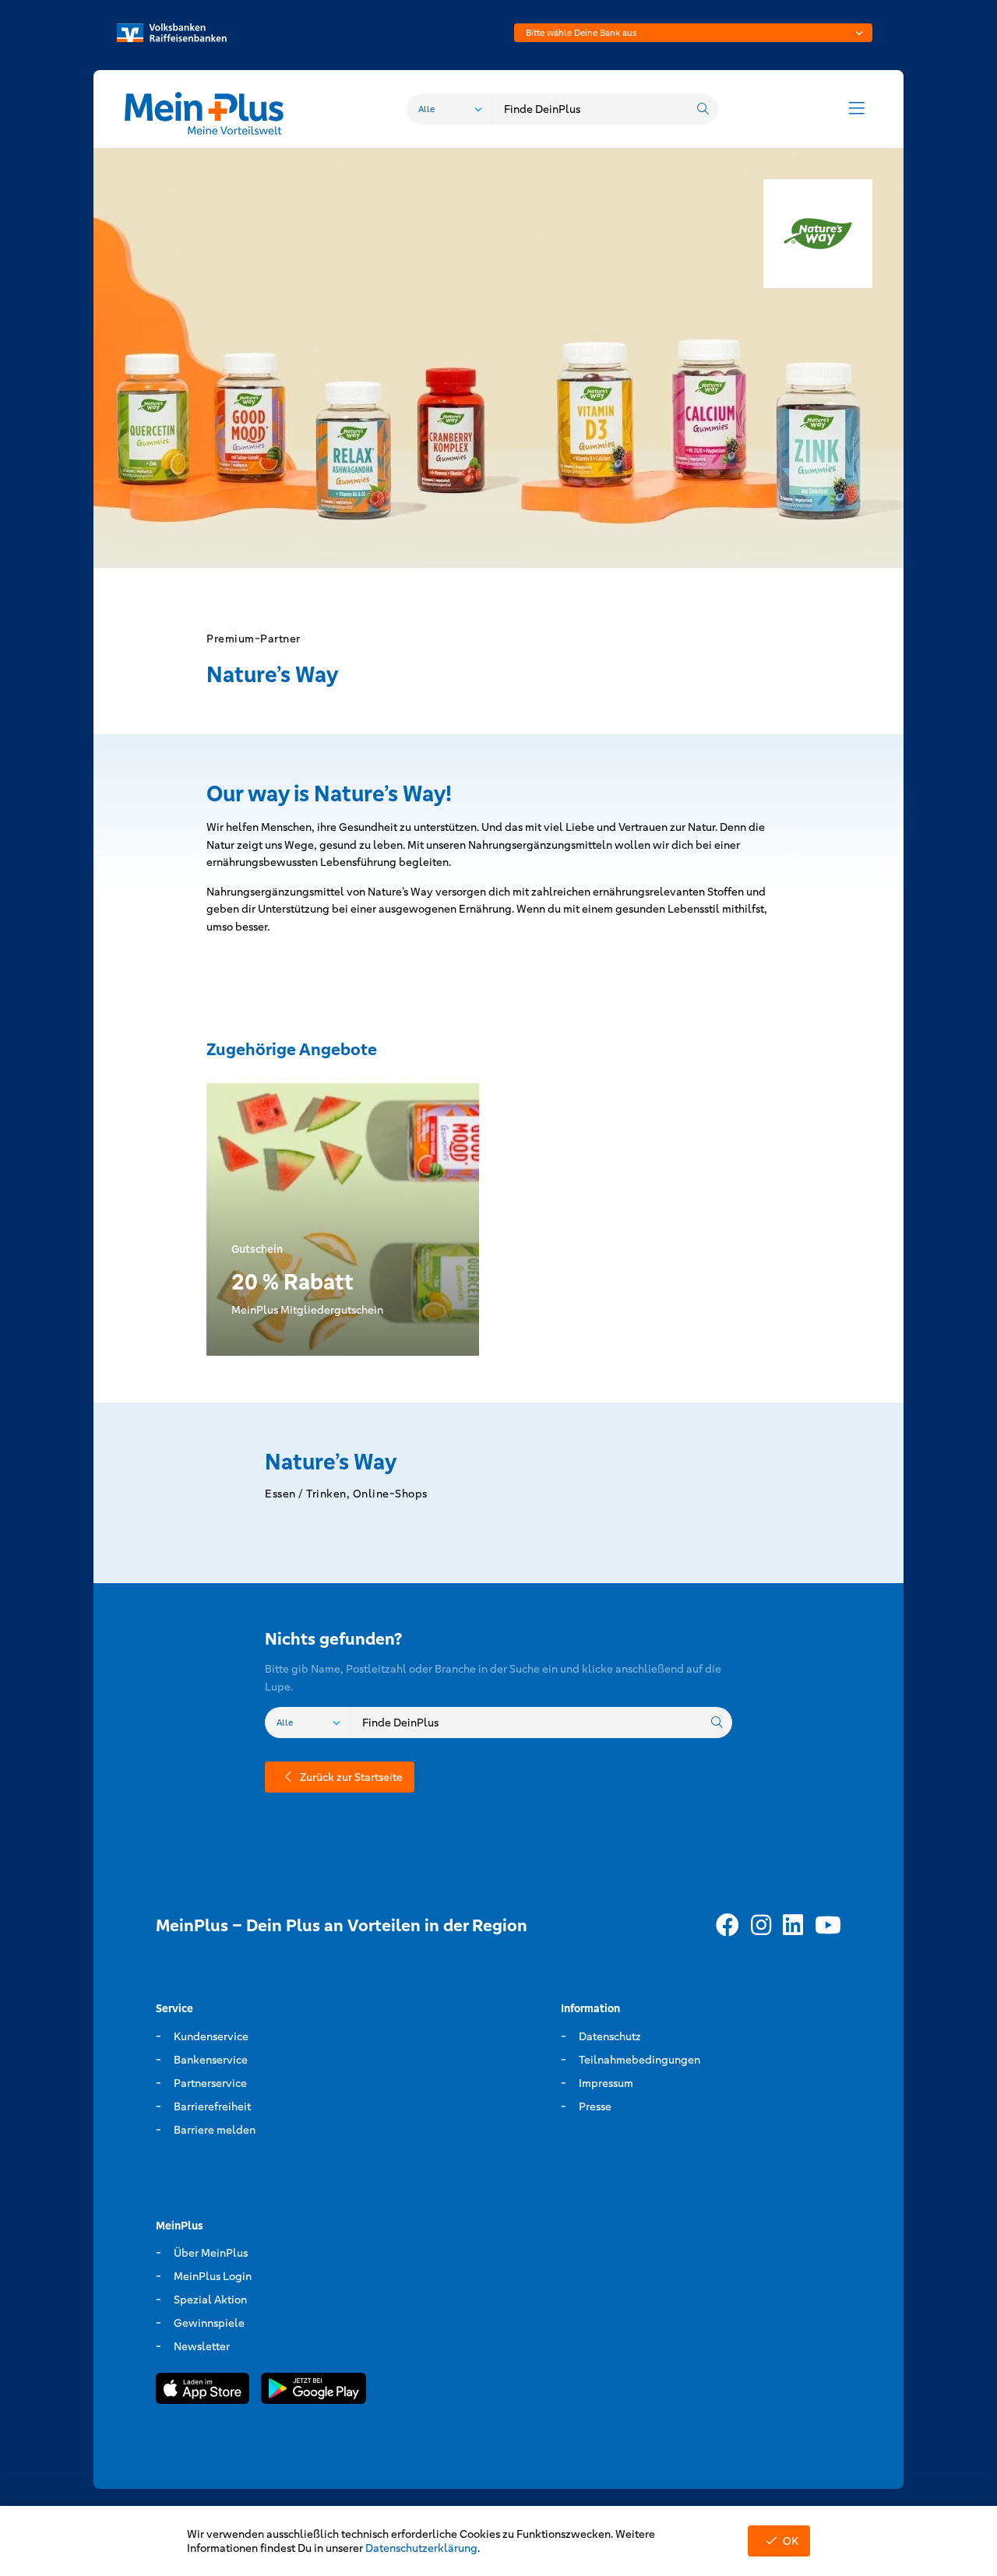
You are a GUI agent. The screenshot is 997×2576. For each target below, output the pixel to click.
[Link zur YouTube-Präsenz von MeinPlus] (828, 1926)
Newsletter (202, 2346)
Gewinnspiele (209, 2323)
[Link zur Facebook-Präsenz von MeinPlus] (727, 1926)
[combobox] (693, 33)
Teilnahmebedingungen (639, 2060)
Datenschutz (610, 2036)
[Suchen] (703, 109)
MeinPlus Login (213, 2276)
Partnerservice (210, 2083)
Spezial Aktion (210, 2300)
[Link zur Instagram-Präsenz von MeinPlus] (761, 1926)
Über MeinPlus (211, 2253)
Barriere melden (215, 2130)
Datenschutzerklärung (421, 2548)
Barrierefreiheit (212, 2106)
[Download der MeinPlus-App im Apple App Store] (203, 2391)
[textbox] (693, 33)
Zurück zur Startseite (351, 1777)
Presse (595, 2106)
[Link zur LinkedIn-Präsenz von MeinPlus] (793, 1926)
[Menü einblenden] (857, 109)
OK (791, 2541)
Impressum (606, 2083)
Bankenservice (211, 2060)
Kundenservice (211, 2036)
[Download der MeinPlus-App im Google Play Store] (314, 2391)
